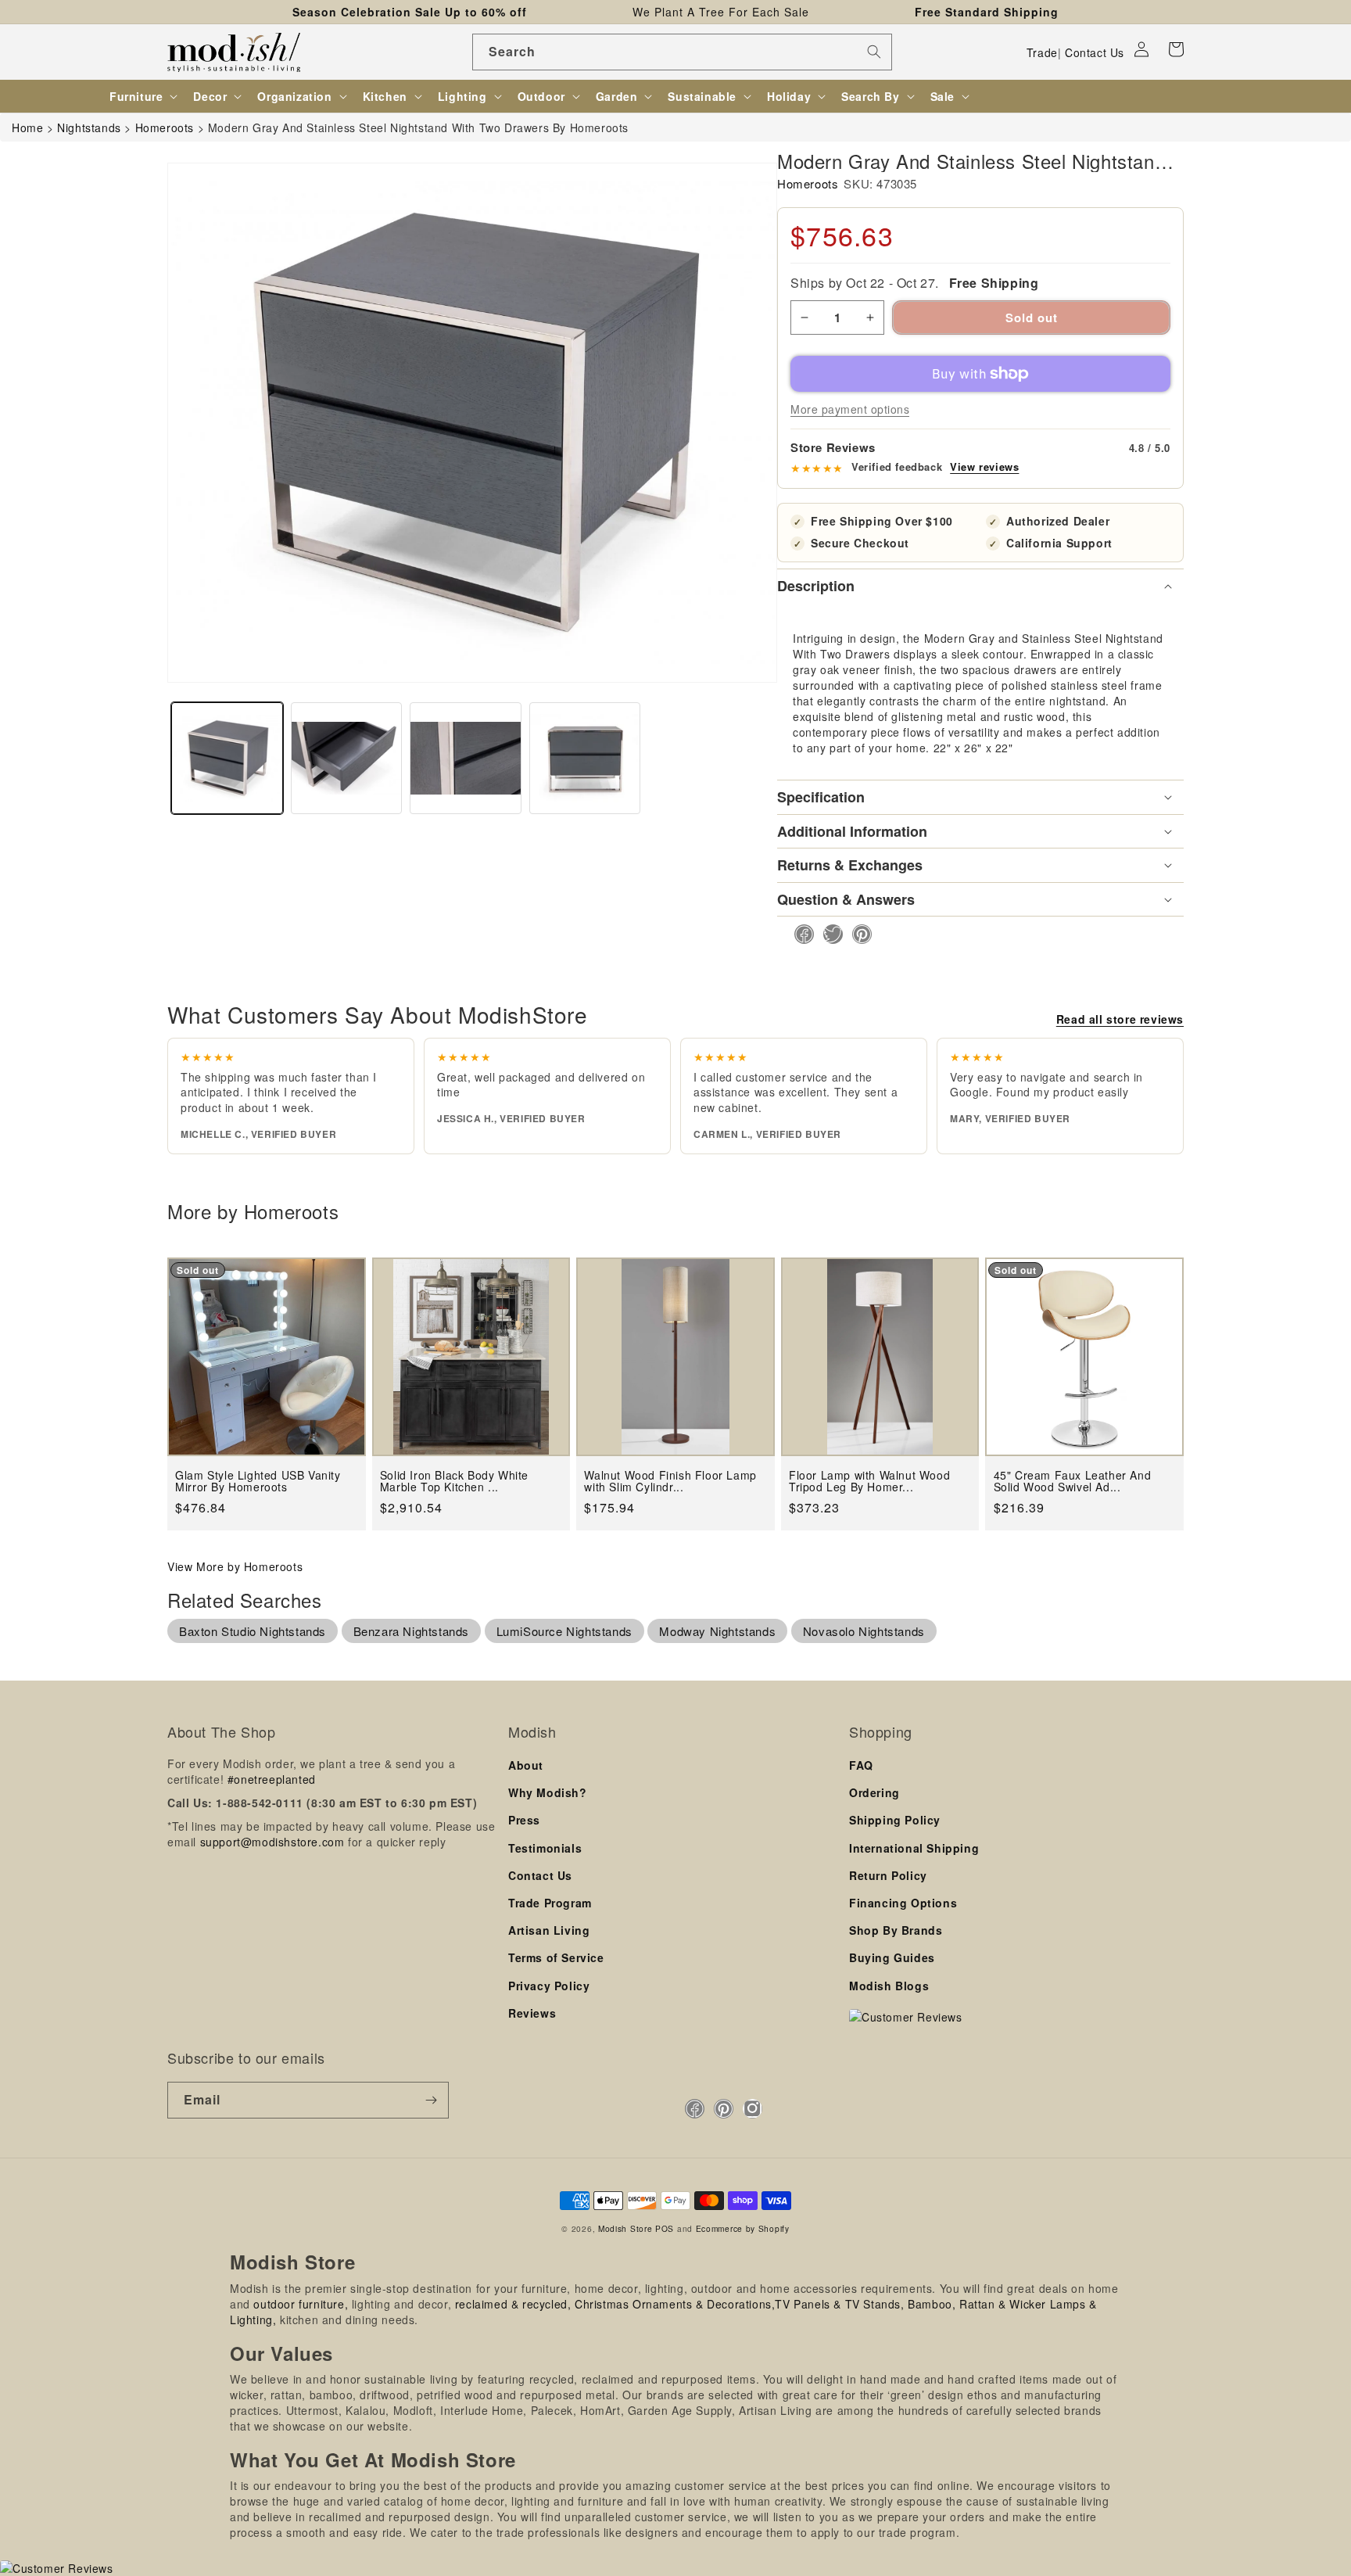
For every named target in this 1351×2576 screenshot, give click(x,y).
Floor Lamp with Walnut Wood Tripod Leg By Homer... (869, 1482)
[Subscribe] (431, 2100)
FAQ (861, 1765)
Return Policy (888, 1875)
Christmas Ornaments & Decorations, (675, 2304)
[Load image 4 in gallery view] (585, 758)
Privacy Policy (549, 1986)
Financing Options (903, 1903)
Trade (1042, 52)
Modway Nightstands (717, 1631)
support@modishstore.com (272, 1842)
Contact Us (1095, 52)
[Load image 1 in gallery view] (227, 758)
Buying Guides (892, 1957)
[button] (1176, 49)
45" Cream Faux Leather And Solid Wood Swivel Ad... (1073, 1482)
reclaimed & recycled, (513, 2304)
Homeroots (808, 183)
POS (665, 2228)
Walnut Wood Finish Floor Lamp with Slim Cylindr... (670, 1482)
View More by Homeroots (235, 1566)
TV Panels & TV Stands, (839, 2304)
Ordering (874, 1792)
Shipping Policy (895, 1820)
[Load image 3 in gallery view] (466, 758)
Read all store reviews (1120, 1019)
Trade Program (550, 1903)
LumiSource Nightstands (564, 1631)
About (526, 1765)
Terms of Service (556, 1957)
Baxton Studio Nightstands (253, 1631)
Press (524, 1820)
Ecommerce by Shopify (743, 2228)
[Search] (874, 52)
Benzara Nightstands (411, 1631)
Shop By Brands (896, 1930)
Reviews (532, 2013)
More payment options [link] (850, 409)
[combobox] (682, 52)
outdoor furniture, (301, 2304)
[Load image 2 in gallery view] (347, 758)
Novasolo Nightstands (864, 1631)
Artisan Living (549, 1930)
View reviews (984, 467)
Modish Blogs (889, 1986)
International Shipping (914, 1848)
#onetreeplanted (272, 1779)
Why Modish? (548, 1792)
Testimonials (545, 1848)
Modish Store (625, 2228)
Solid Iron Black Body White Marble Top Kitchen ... (454, 1482)
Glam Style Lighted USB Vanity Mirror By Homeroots (258, 1482)
